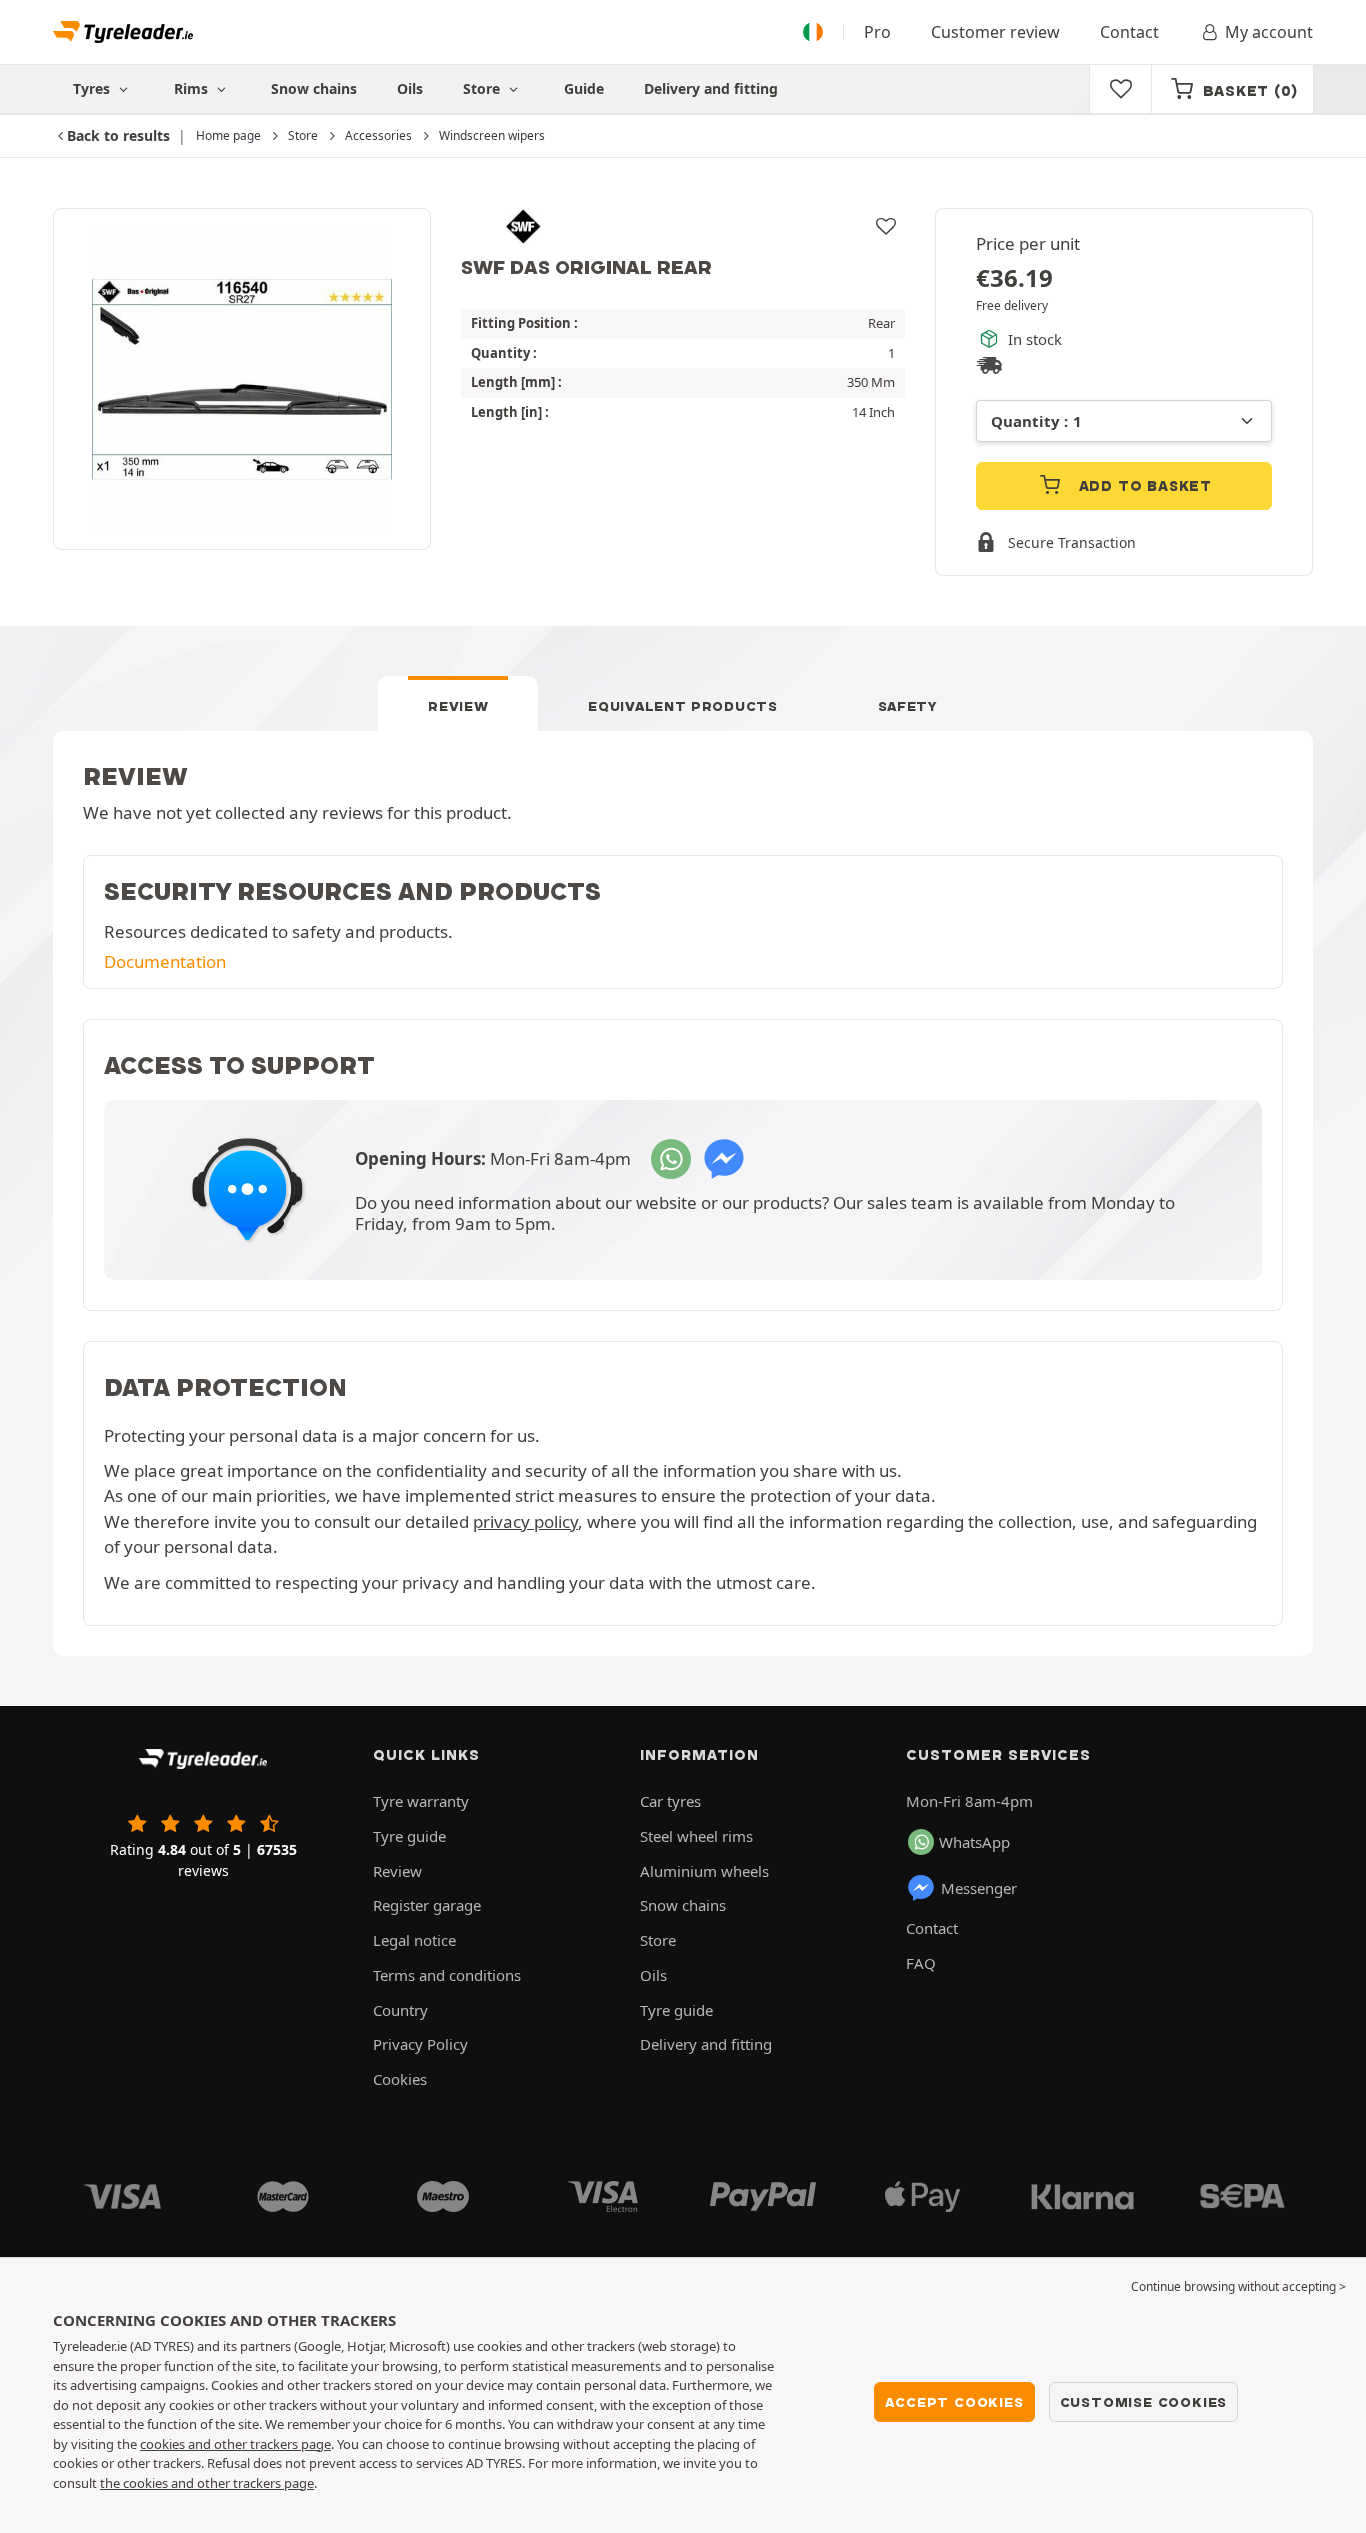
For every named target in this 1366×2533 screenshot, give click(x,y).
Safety (908, 706)
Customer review (995, 32)
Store (483, 88)
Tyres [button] (93, 88)
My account (1269, 32)
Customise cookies (1144, 2402)
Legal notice (414, 1940)
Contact (1129, 32)
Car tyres (670, 1801)
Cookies (400, 2079)
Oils (410, 88)
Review (458, 706)
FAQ (921, 1963)
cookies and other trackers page (235, 2444)
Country (400, 2010)
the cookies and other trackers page (207, 2483)
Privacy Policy (420, 2044)
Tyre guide (409, 1836)
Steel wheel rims (696, 1836)
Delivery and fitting (711, 88)
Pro (877, 32)
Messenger (979, 1888)
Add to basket (1143, 486)
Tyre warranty (421, 1801)
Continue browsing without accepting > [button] (1238, 2286)
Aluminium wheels (704, 1871)
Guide (584, 88)
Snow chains (314, 88)
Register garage (427, 1905)
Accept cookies (954, 2402)
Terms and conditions (447, 1975)
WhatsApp (974, 1842)
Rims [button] (193, 88)
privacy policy (525, 1521)
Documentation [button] (165, 961)
